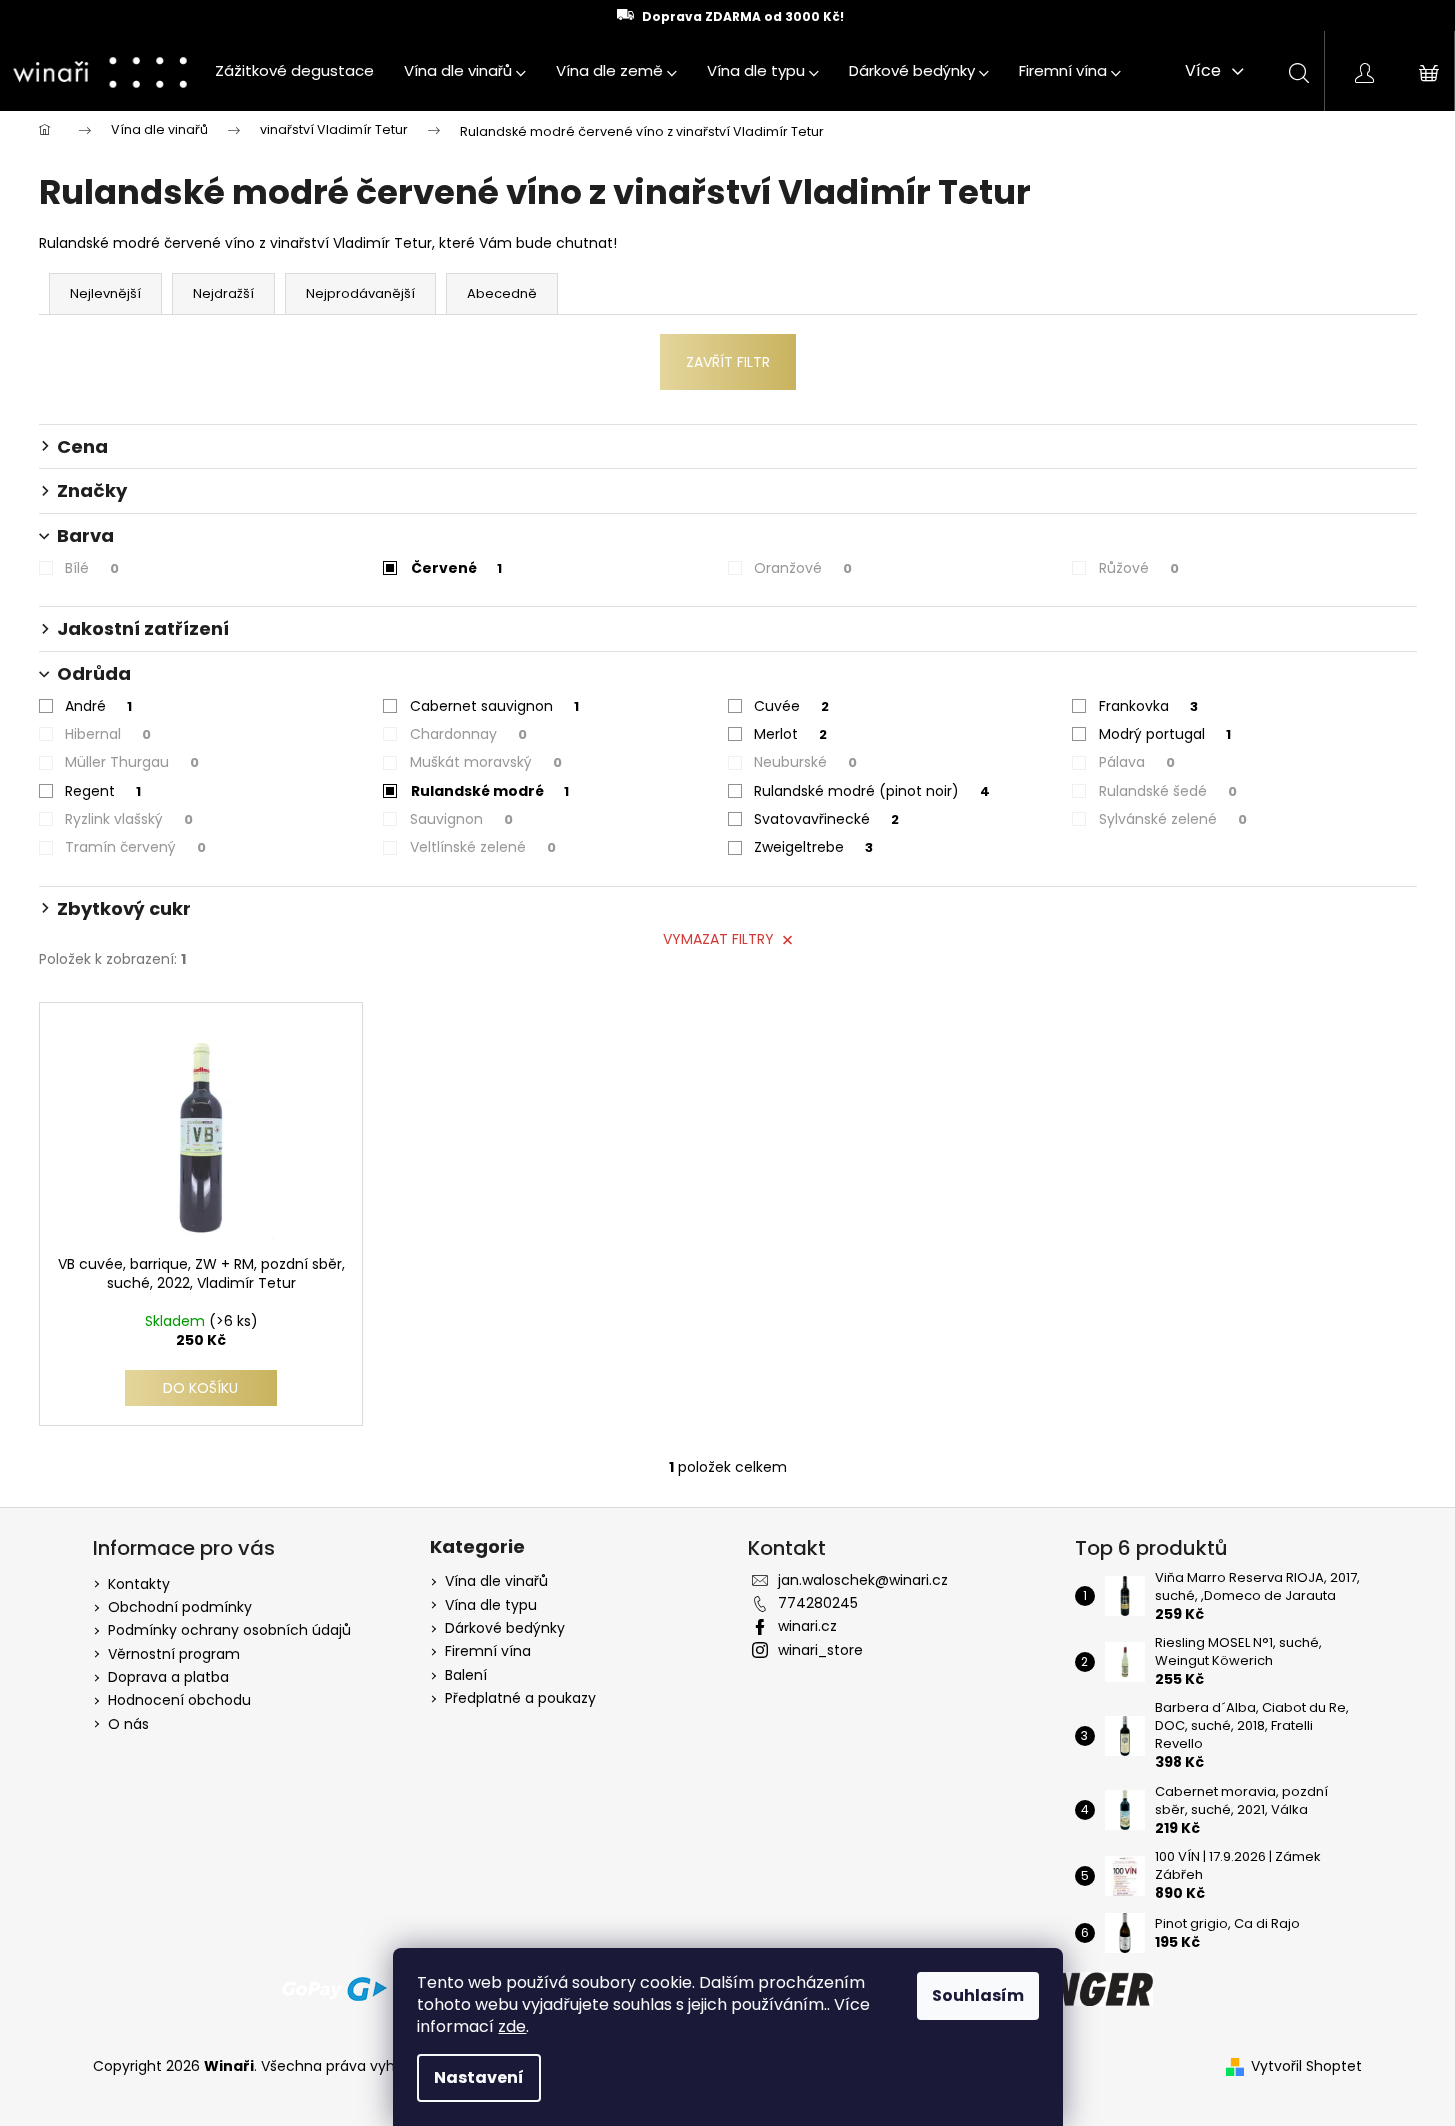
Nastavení (479, 2077)
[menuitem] (294, 71)
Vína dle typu (491, 1605)
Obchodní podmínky (180, 1607)
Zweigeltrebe (813, 847)
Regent (103, 791)
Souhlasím (978, 1995)
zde (512, 2026)
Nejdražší (223, 293)
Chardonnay (468, 734)
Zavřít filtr (728, 362)
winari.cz (807, 1626)
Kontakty (139, 1584)
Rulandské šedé (1168, 791)
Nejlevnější (105, 293)
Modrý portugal (1165, 734)
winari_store (820, 1650)
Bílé (92, 568)
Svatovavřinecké (826, 819)
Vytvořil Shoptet (1306, 2066)
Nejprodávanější (360, 293)
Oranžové (803, 568)
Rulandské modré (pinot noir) (872, 791)
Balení (466, 1675)
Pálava (1137, 762)
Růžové (1139, 568)
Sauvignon (461, 819)
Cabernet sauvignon (494, 706)
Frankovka (1148, 706)
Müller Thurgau (132, 762)
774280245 (818, 1603)
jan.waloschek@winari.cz (863, 1580)
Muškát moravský (486, 762)
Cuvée (791, 706)
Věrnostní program (174, 1654)
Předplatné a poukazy (520, 1698)
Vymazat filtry (718, 939)
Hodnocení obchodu (179, 1700)
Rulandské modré (490, 791)
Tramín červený (135, 847)
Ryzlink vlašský (129, 819)
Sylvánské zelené (1173, 819)
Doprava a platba (168, 1677)
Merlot (790, 734)
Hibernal (108, 734)
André (98, 706)
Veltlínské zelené (483, 847)
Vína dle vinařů (496, 1581)
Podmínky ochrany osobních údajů (229, 1630)
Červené (456, 568)
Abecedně (502, 293)
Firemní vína (488, 1651)
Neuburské (805, 762)
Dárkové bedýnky (505, 1628)
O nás (128, 1724)
